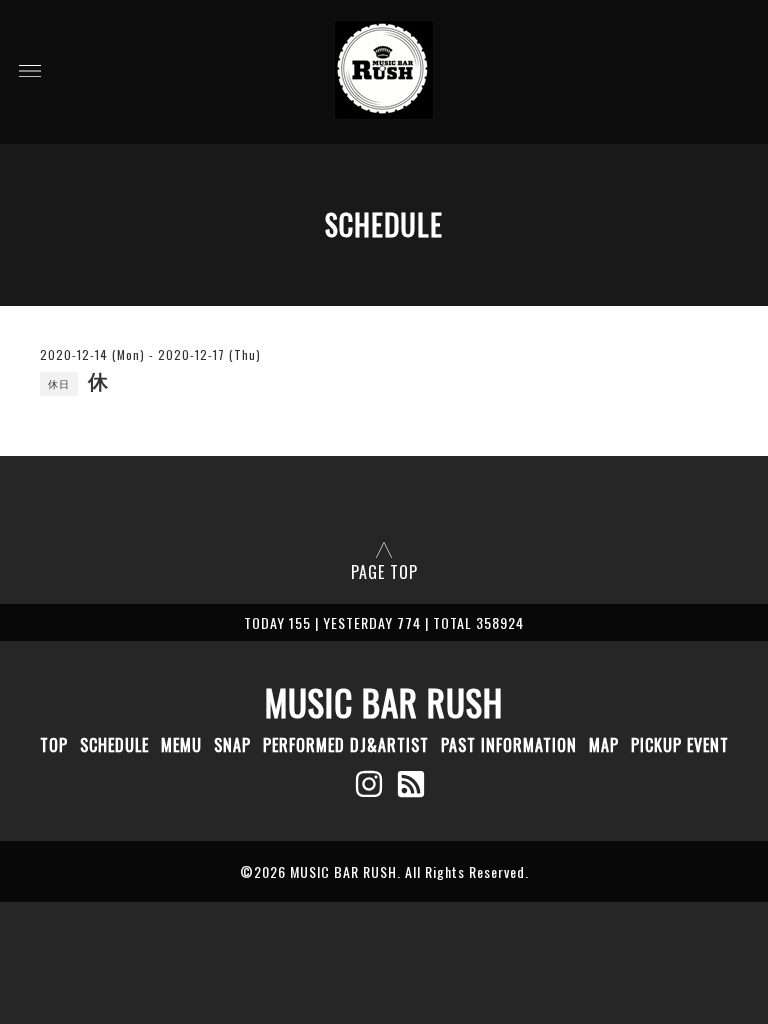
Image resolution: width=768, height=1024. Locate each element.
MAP (604, 745)
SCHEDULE (114, 745)
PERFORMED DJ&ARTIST (346, 745)
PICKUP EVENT (680, 745)
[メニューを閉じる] (384, 512)
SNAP (232, 745)
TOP (54, 745)
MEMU (181, 745)
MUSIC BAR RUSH (384, 702)
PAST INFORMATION (509, 745)
